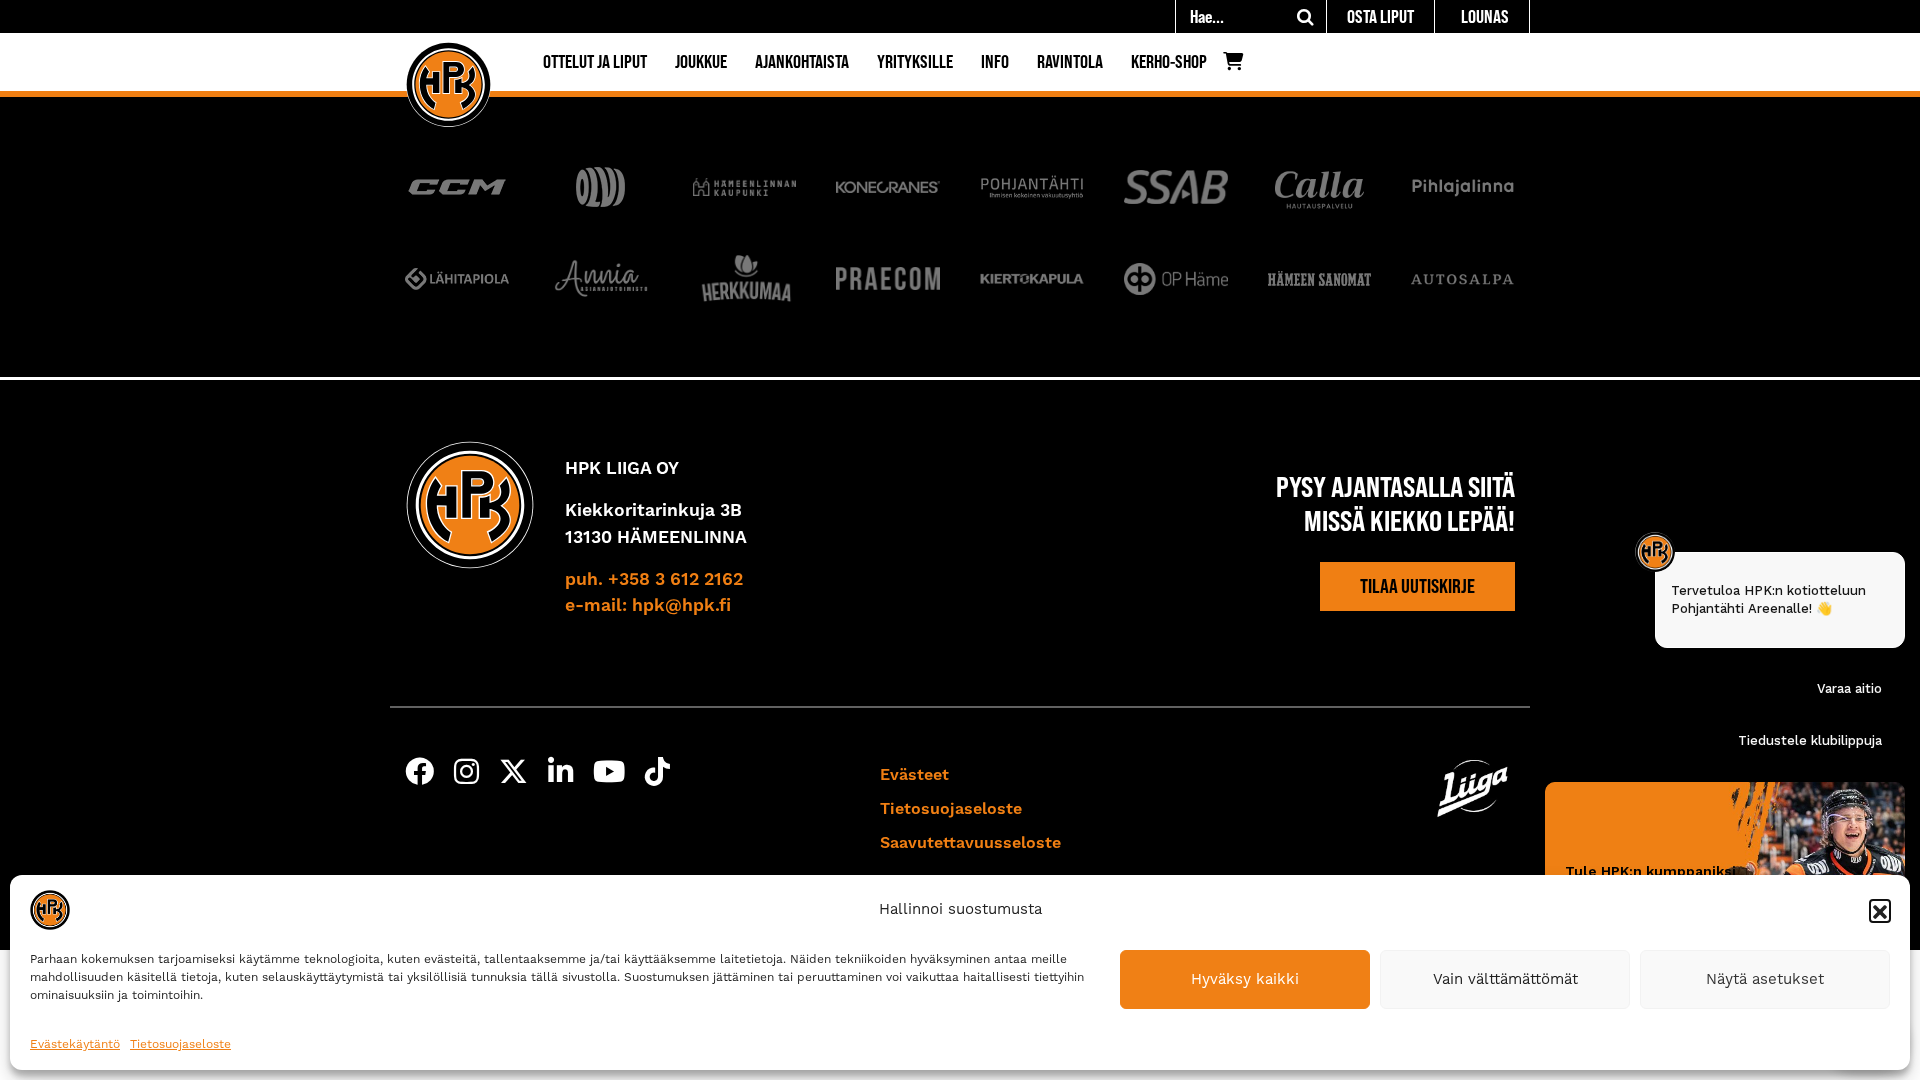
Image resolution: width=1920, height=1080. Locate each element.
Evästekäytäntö (75, 1044)
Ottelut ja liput (595, 61)
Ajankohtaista (802, 61)
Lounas (1485, 16)
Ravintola (1070, 61)
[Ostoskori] (1238, 66)
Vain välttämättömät (1505, 979)
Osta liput (1380, 16)
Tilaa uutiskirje (1417, 586)
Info (995, 61)
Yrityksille (915, 61)
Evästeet (914, 775)
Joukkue (701, 61)
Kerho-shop (1169, 61)
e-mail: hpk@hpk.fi (648, 606)
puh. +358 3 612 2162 (654, 580)
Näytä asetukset (1765, 979)
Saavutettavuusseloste (970, 843)
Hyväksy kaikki (1245, 979)
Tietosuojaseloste (180, 1044)
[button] (1880, 910)
